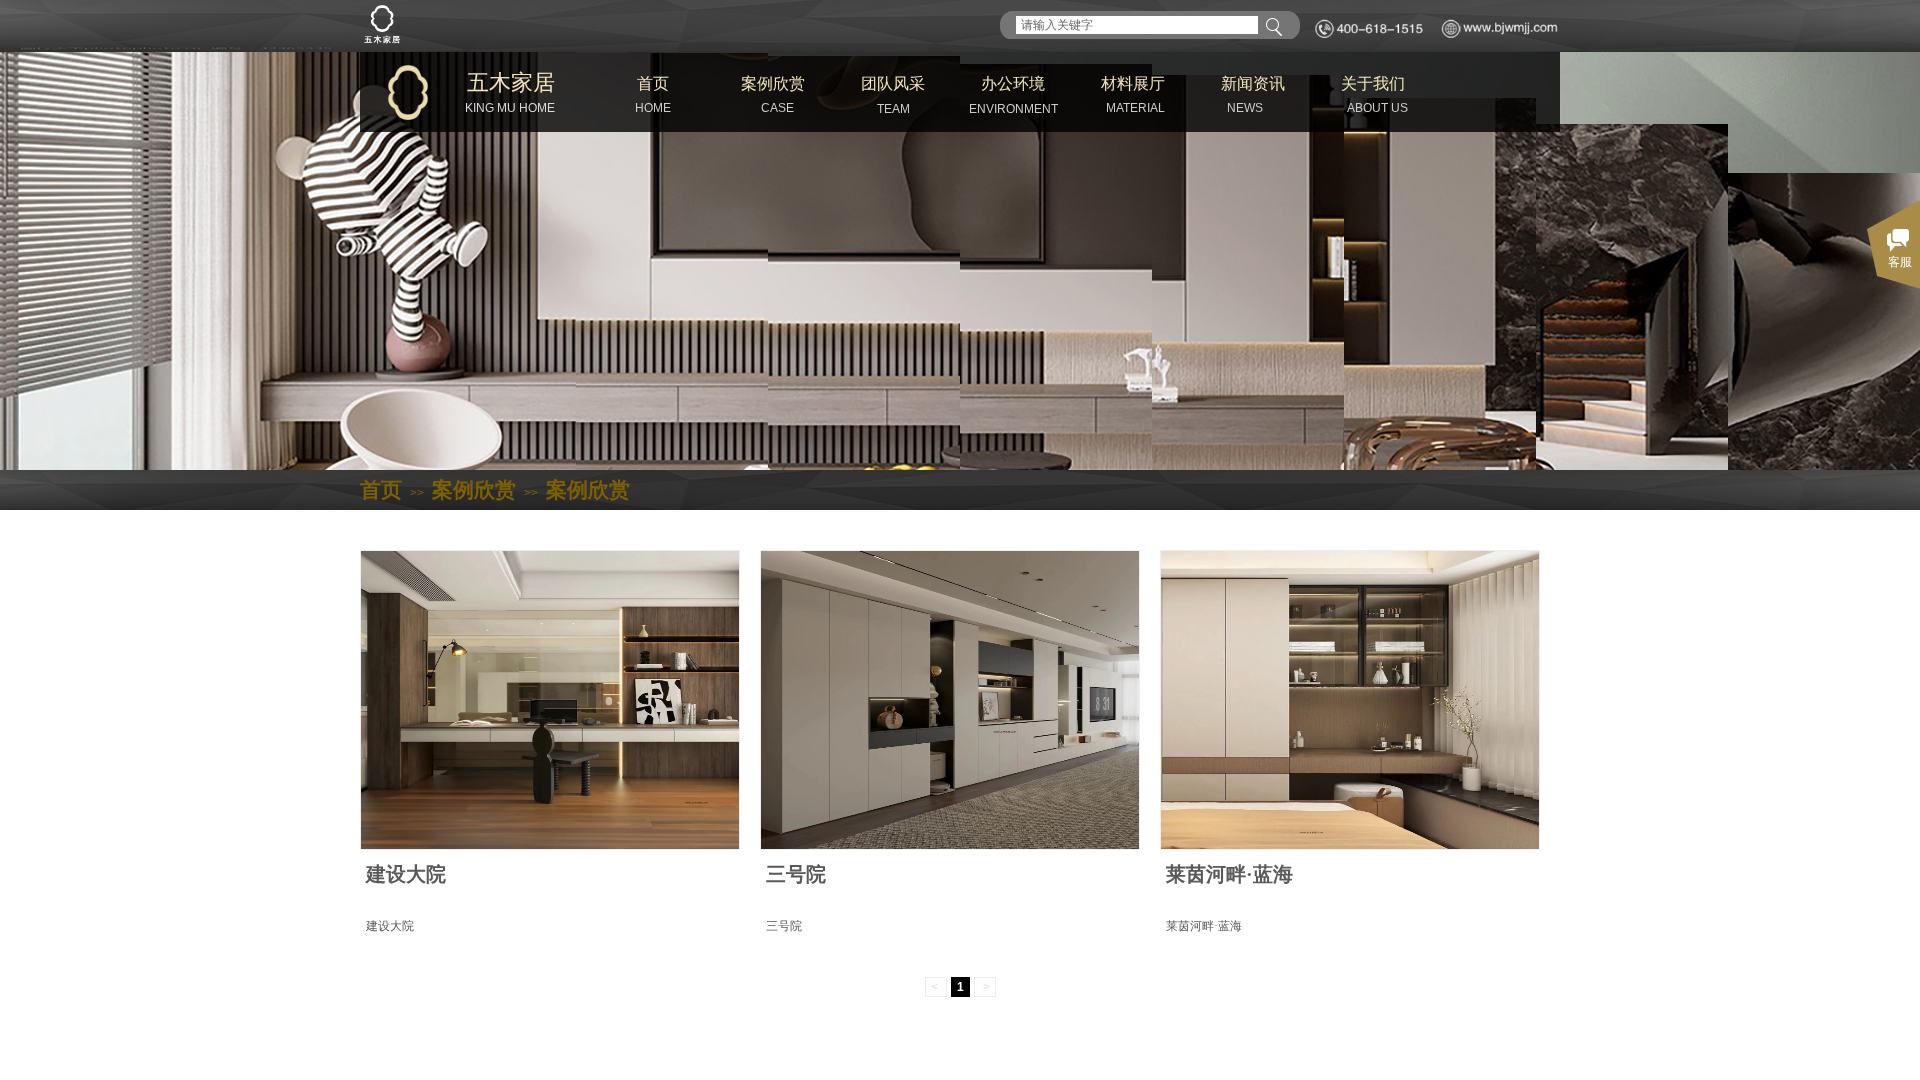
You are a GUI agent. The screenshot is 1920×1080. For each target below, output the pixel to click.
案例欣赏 (773, 83)
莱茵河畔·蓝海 (1229, 874)
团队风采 (893, 83)
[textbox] (1137, 25)
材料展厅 (1133, 83)
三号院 (796, 874)
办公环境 (1013, 83)
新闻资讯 (1253, 83)
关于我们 (1373, 83)
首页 (653, 83)
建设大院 (406, 874)
